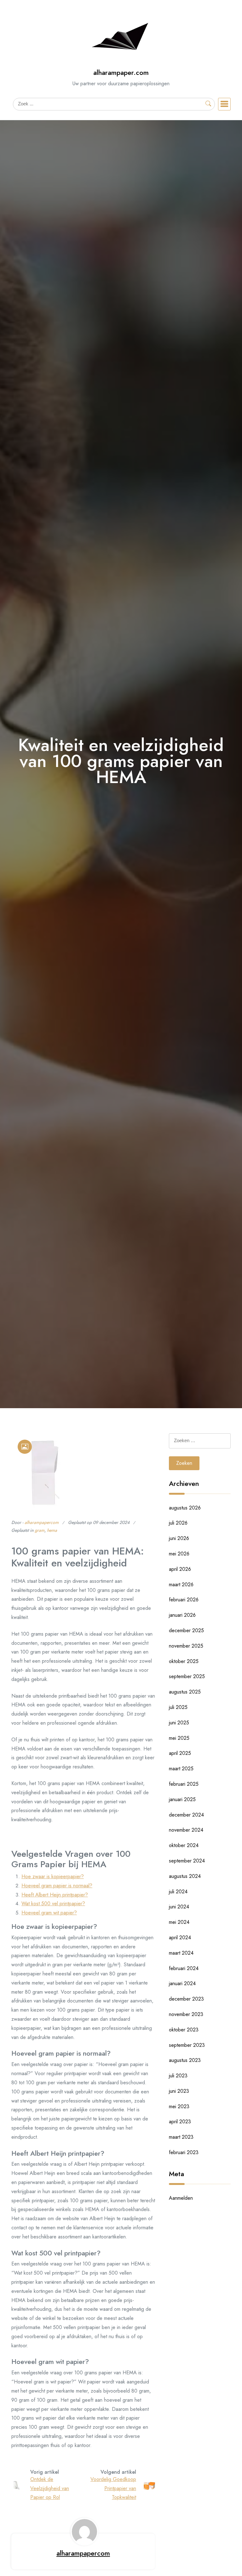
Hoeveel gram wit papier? (49, 1913)
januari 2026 (182, 1615)
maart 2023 (181, 2137)
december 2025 (186, 1630)
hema (52, 1530)
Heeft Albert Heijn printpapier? (55, 1895)
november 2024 (186, 1830)
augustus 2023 (185, 2060)
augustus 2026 (185, 1508)
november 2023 (186, 2014)
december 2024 (186, 1815)
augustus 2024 (185, 1876)
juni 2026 (179, 1538)
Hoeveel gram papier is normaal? (57, 1886)
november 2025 (186, 1646)
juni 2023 (179, 2091)
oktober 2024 (184, 1845)
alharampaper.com (121, 73)
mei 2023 (179, 2106)
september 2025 (187, 1676)
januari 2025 (182, 1799)
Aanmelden (181, 2198)
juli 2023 (178, 2076)
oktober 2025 (184, 1661)
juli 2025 (178, 1707)
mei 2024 (179, 1922)
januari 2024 (182, 1983)
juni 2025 (179, 1723)
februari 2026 (184, 1600)
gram (40, 1530)
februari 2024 (184, 1968)
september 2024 (187, 1861)
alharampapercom (42, 1522)
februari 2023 (184, 2152)
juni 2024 (179, 1907)
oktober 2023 (184, 2030)
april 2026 (180, 1569)
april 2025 (180, 1753)
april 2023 (180, 2122)
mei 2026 (179, 1554)
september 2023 (187, 2045)
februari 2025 (184, 1784)
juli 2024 (178, 1892)
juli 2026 (178, 1523)
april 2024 (180, 1938)
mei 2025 (179, 1738)
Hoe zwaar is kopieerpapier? (53, 1876)
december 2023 (186, 1999)
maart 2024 (181, 1953)
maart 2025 (181, 1769)
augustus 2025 (185, 1692)
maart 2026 (181, 1585)
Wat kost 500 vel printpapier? (53, 1904)
